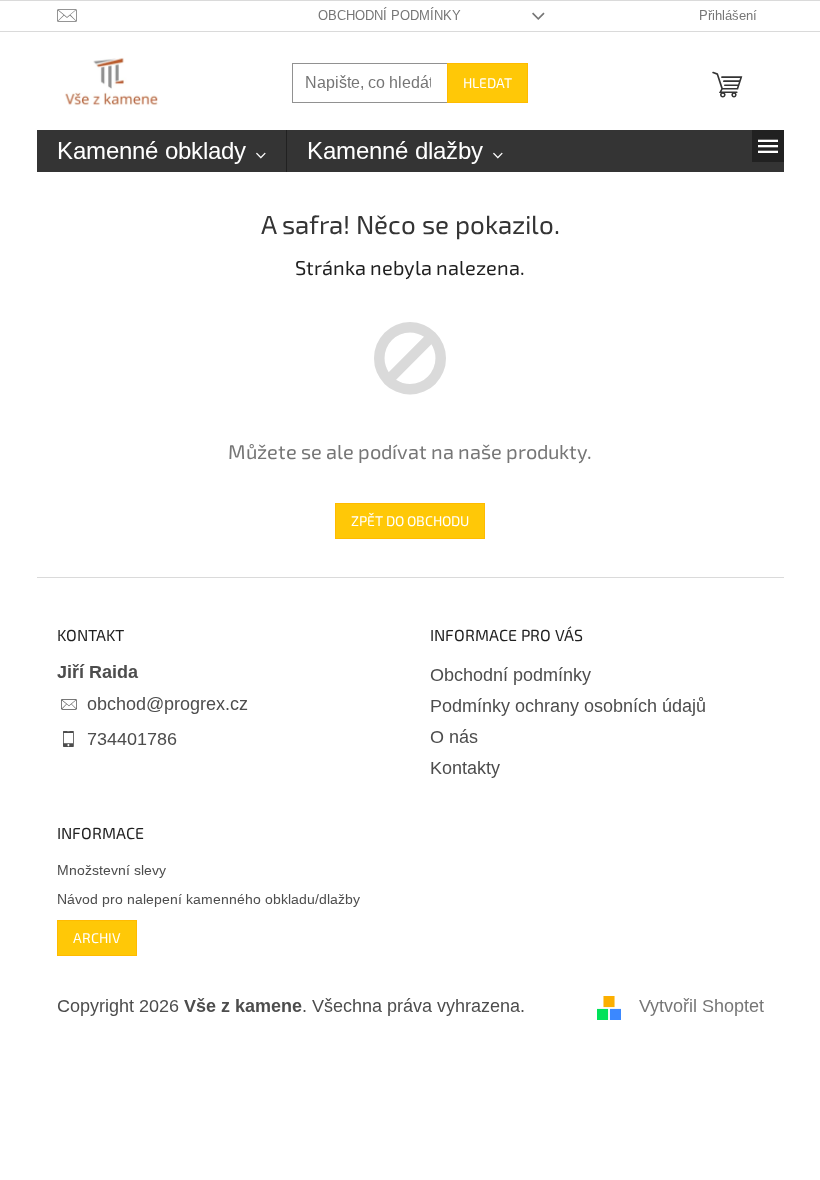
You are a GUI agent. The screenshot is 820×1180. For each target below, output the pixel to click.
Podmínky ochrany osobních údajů (568, 706)
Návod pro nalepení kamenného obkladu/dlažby (208, 899)
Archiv (97, 937)
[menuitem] (161, 151)
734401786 (132, 739)
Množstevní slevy (111, 870)
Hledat (487, 82)
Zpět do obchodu (410, 520)
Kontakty (465, 768)
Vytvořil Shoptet (701, 1006)
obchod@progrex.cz (167, 704)
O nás (454, 737)
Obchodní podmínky (389, 15)
